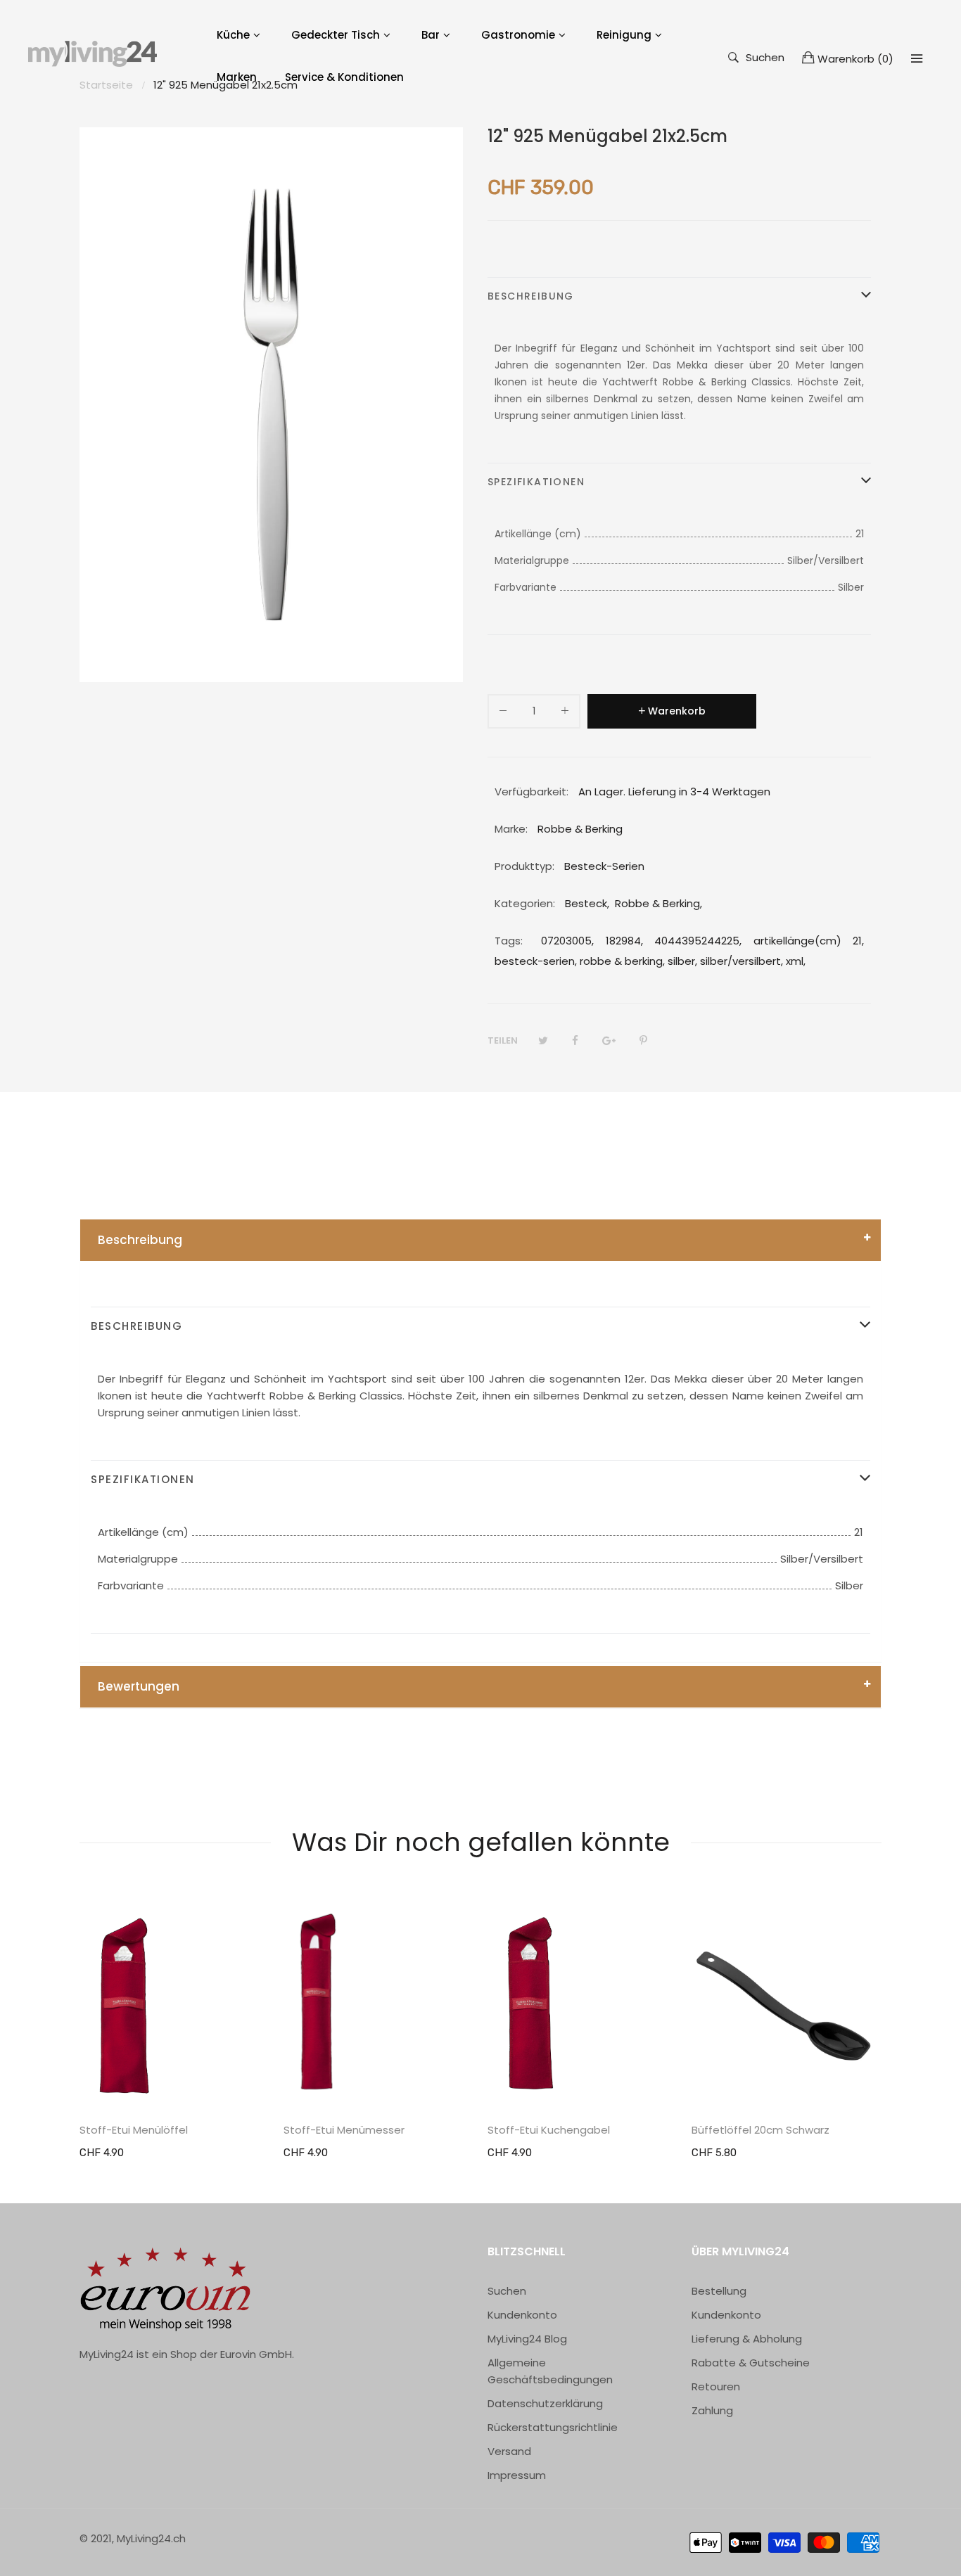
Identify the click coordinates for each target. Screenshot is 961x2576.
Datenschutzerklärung (545, 2403)
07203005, (567, 941)
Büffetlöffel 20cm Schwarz (760, 2130)
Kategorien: (525, 903)
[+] (565, 713)
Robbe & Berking (657, 903)
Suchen (765, 57)
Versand (509, 2451)
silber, (682, 961)
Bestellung (719, 2291)
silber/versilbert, (742, 961)
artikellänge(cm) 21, (809, 941)
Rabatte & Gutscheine (751, 2363)
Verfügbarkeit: (532, 792)
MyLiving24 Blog (527, 2339)
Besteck (586, 903)
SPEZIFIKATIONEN (536, 482)
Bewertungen (139, 1686)
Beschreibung (140, 1240)
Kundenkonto (522, 2315)
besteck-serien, (536, 961)
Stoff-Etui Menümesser (344, 2130)
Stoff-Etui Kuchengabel (549, 2130)
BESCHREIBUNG (531, 296)
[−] (503, 713)
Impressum (517, 2475)
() (855, 59)
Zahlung (712, 2410)
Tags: (509, 941)
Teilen (503, 1040)
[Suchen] (917, 58)
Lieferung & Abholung (747, 2339)
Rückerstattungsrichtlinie (553, 2427)
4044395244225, (698, 941)
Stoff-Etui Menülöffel (134, 2130)
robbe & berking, (622, 961)
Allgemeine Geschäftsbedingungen (550, 2371)
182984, (624, 941)
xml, (796, 961)
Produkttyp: (524, 866)
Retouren (716, 2386)
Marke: (511, 829)
